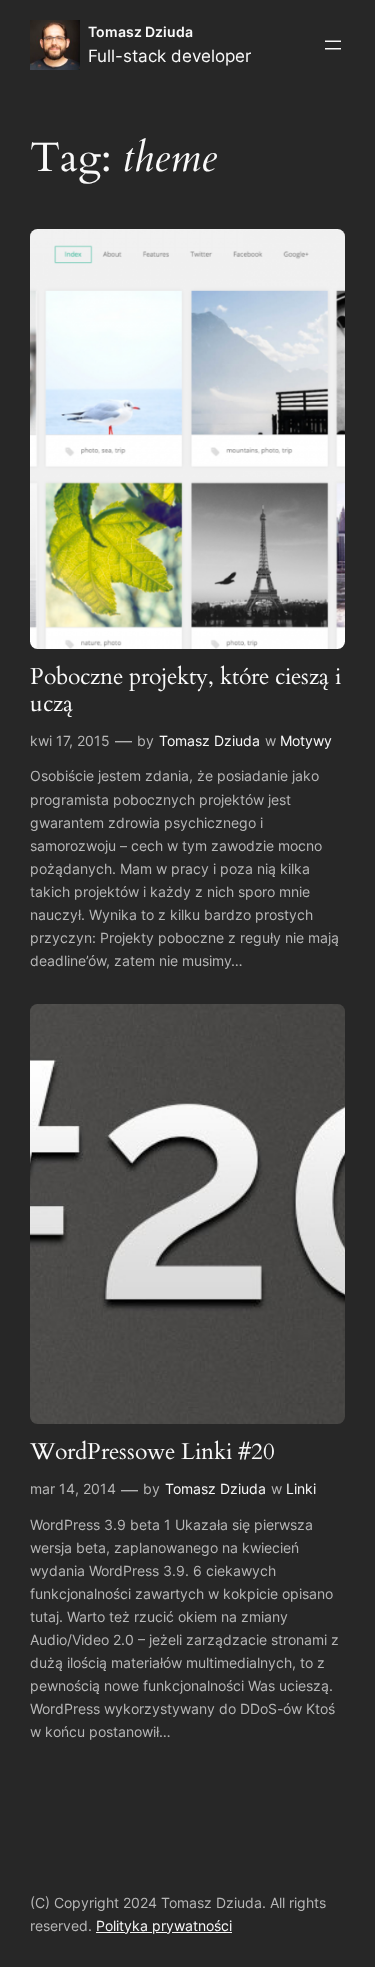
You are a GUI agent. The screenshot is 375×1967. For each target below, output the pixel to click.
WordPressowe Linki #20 (152, 1452)
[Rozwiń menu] (333, 45)
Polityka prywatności (164, 1925)
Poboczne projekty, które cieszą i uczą (185, 691)
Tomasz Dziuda (140, 31)
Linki (301, 1488)
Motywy (306, 740)
